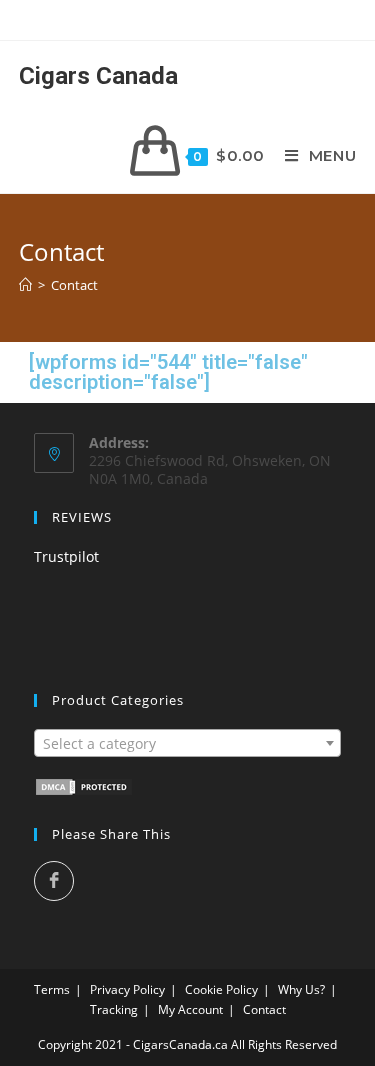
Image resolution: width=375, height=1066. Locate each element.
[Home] (25, 285)
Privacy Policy (127, 989)
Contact (74, 285)
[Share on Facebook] (54, 881)
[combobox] (188, 743)
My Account (190, 1009)
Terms (52, 989)
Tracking (114, 1009)
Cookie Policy (221, 989)
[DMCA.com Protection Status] (84, 785)
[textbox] (188, 744)
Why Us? (301, 989)
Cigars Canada (98, 76)
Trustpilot (66, 556)
